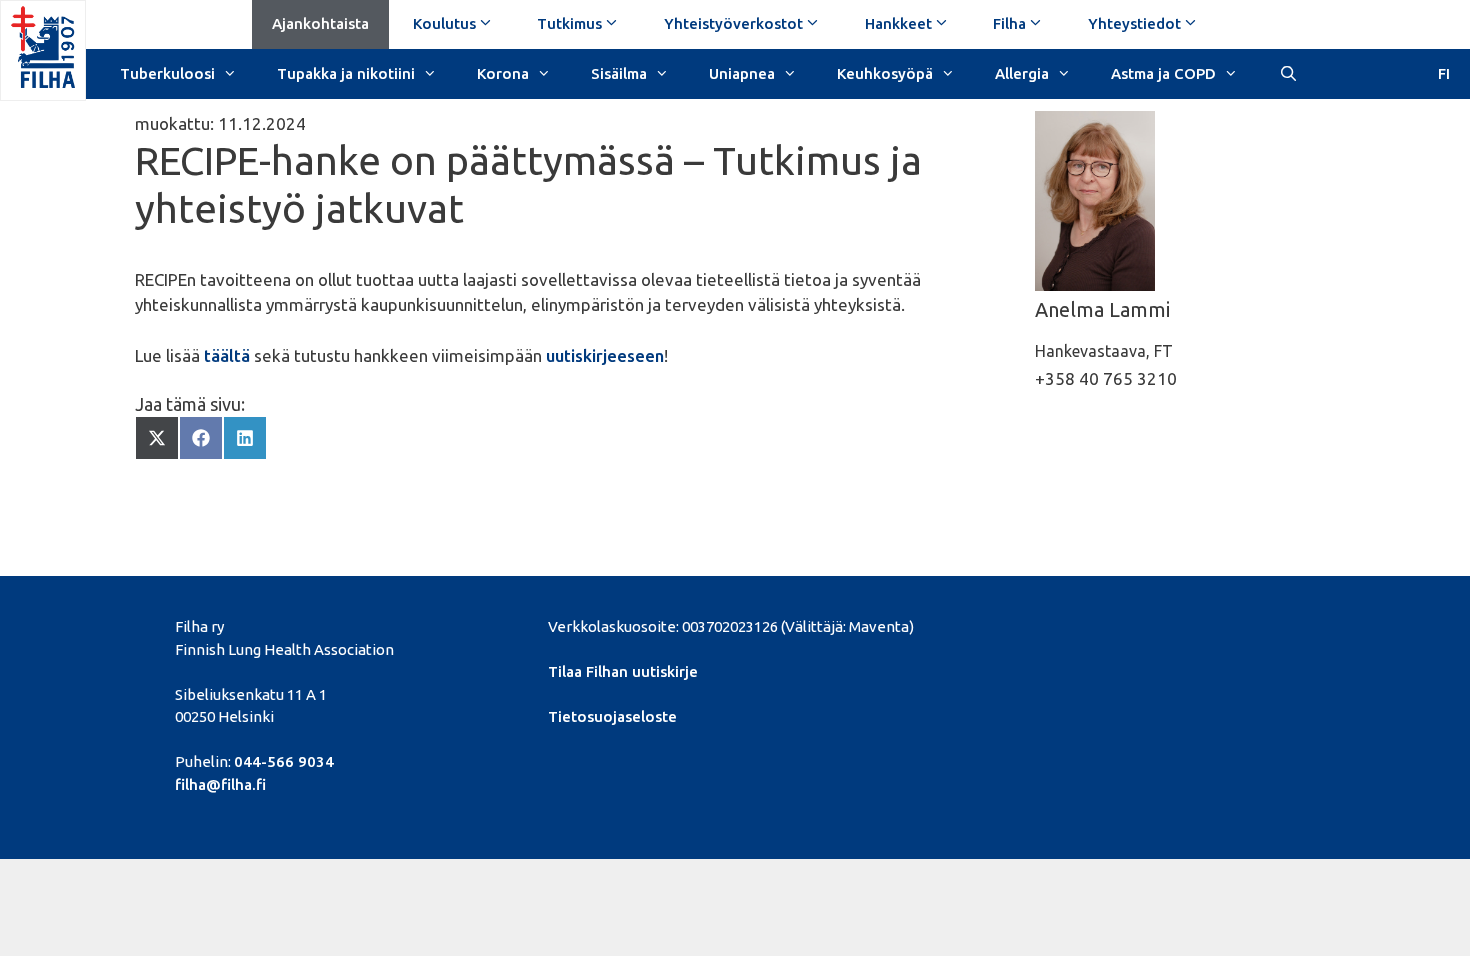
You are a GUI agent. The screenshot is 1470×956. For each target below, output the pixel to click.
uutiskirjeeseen (605, 355)
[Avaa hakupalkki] (1287, 71)
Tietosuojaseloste (612, 716)
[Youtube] (1142, 624)
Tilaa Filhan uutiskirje (623, 671)
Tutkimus (569, 23)
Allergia (1022, 73)
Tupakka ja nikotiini (346, 73)
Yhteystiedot (1134, 23)
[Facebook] (1039, 624)
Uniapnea (742, 73)
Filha (1009, 23)
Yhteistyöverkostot (733, 23)
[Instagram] (1176, 624)
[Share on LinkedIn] (245, 438)
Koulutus (444, 23)
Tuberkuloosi (167, 73)
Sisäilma (619, 73)
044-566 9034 (284, 761)
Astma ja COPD (1163, 73)
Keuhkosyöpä (885, 73)
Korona (503, 73)
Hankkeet (898, 23)
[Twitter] (1074, 624)
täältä (227, 355)
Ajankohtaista (320, 23)
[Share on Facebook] (201, 438)
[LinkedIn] (1108, 624)
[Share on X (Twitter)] (157, 438)
